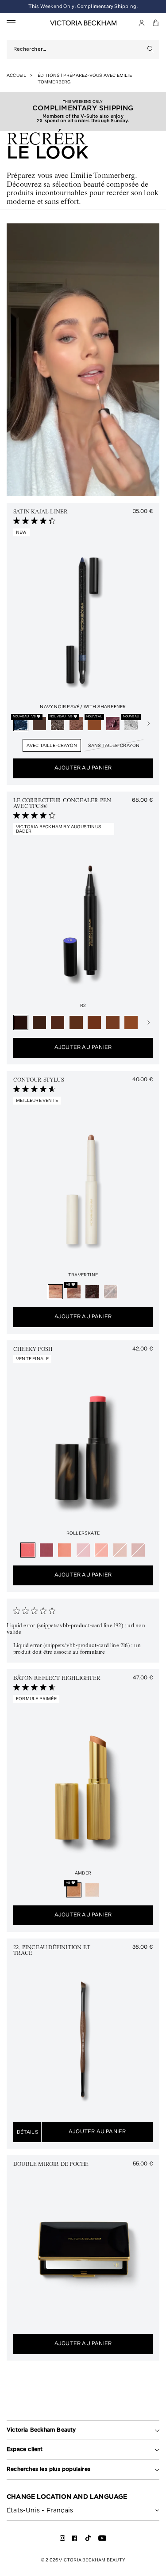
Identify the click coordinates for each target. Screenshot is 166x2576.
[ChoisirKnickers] (65, 1550)
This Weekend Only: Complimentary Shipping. (83, 6)
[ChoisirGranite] (92, 1292)
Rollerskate (83, 1533)
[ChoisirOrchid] (113, 724)
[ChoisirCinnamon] (76, 724)
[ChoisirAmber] (74, 1890)
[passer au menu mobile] (11, 23)
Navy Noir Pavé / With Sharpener (83, 707)
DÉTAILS (27, 2132)
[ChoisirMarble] (74, 1292)
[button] (156, 23)
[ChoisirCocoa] (39, 724)
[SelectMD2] (131, 1022)
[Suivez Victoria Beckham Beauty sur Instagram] (63, 2540)
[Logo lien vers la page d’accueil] (83, 23)
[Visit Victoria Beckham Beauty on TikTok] (88, 2541)
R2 (83, 1006)
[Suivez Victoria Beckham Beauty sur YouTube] (102, 2540)
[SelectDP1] (76, 1022)
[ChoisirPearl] (92, 1890)
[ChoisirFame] (46, 1550)
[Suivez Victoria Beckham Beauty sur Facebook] (75, 2540)
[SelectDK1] (113, 1022)
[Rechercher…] (151, 49)
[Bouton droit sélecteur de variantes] (148, 724)
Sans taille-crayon (114, 746)
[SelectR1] (39, 1022)
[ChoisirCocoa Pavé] (58, 724)
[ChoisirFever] (101, 1550)
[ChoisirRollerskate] (28, 1550)
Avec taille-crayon (52, 746)
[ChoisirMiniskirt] (138, 1550)
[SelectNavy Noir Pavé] (21, 724)
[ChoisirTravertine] (55, 1292)
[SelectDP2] (58, 1022)
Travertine (83, 1275)
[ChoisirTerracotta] (94, 724)
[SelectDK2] (94, 1022)
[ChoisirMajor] (83, 1550)
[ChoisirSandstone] (111, 1292)
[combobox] (78, 49)
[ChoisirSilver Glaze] (131, 724)
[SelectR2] (21, 1022)
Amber (83, 1873)
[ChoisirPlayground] (120, 1550)
